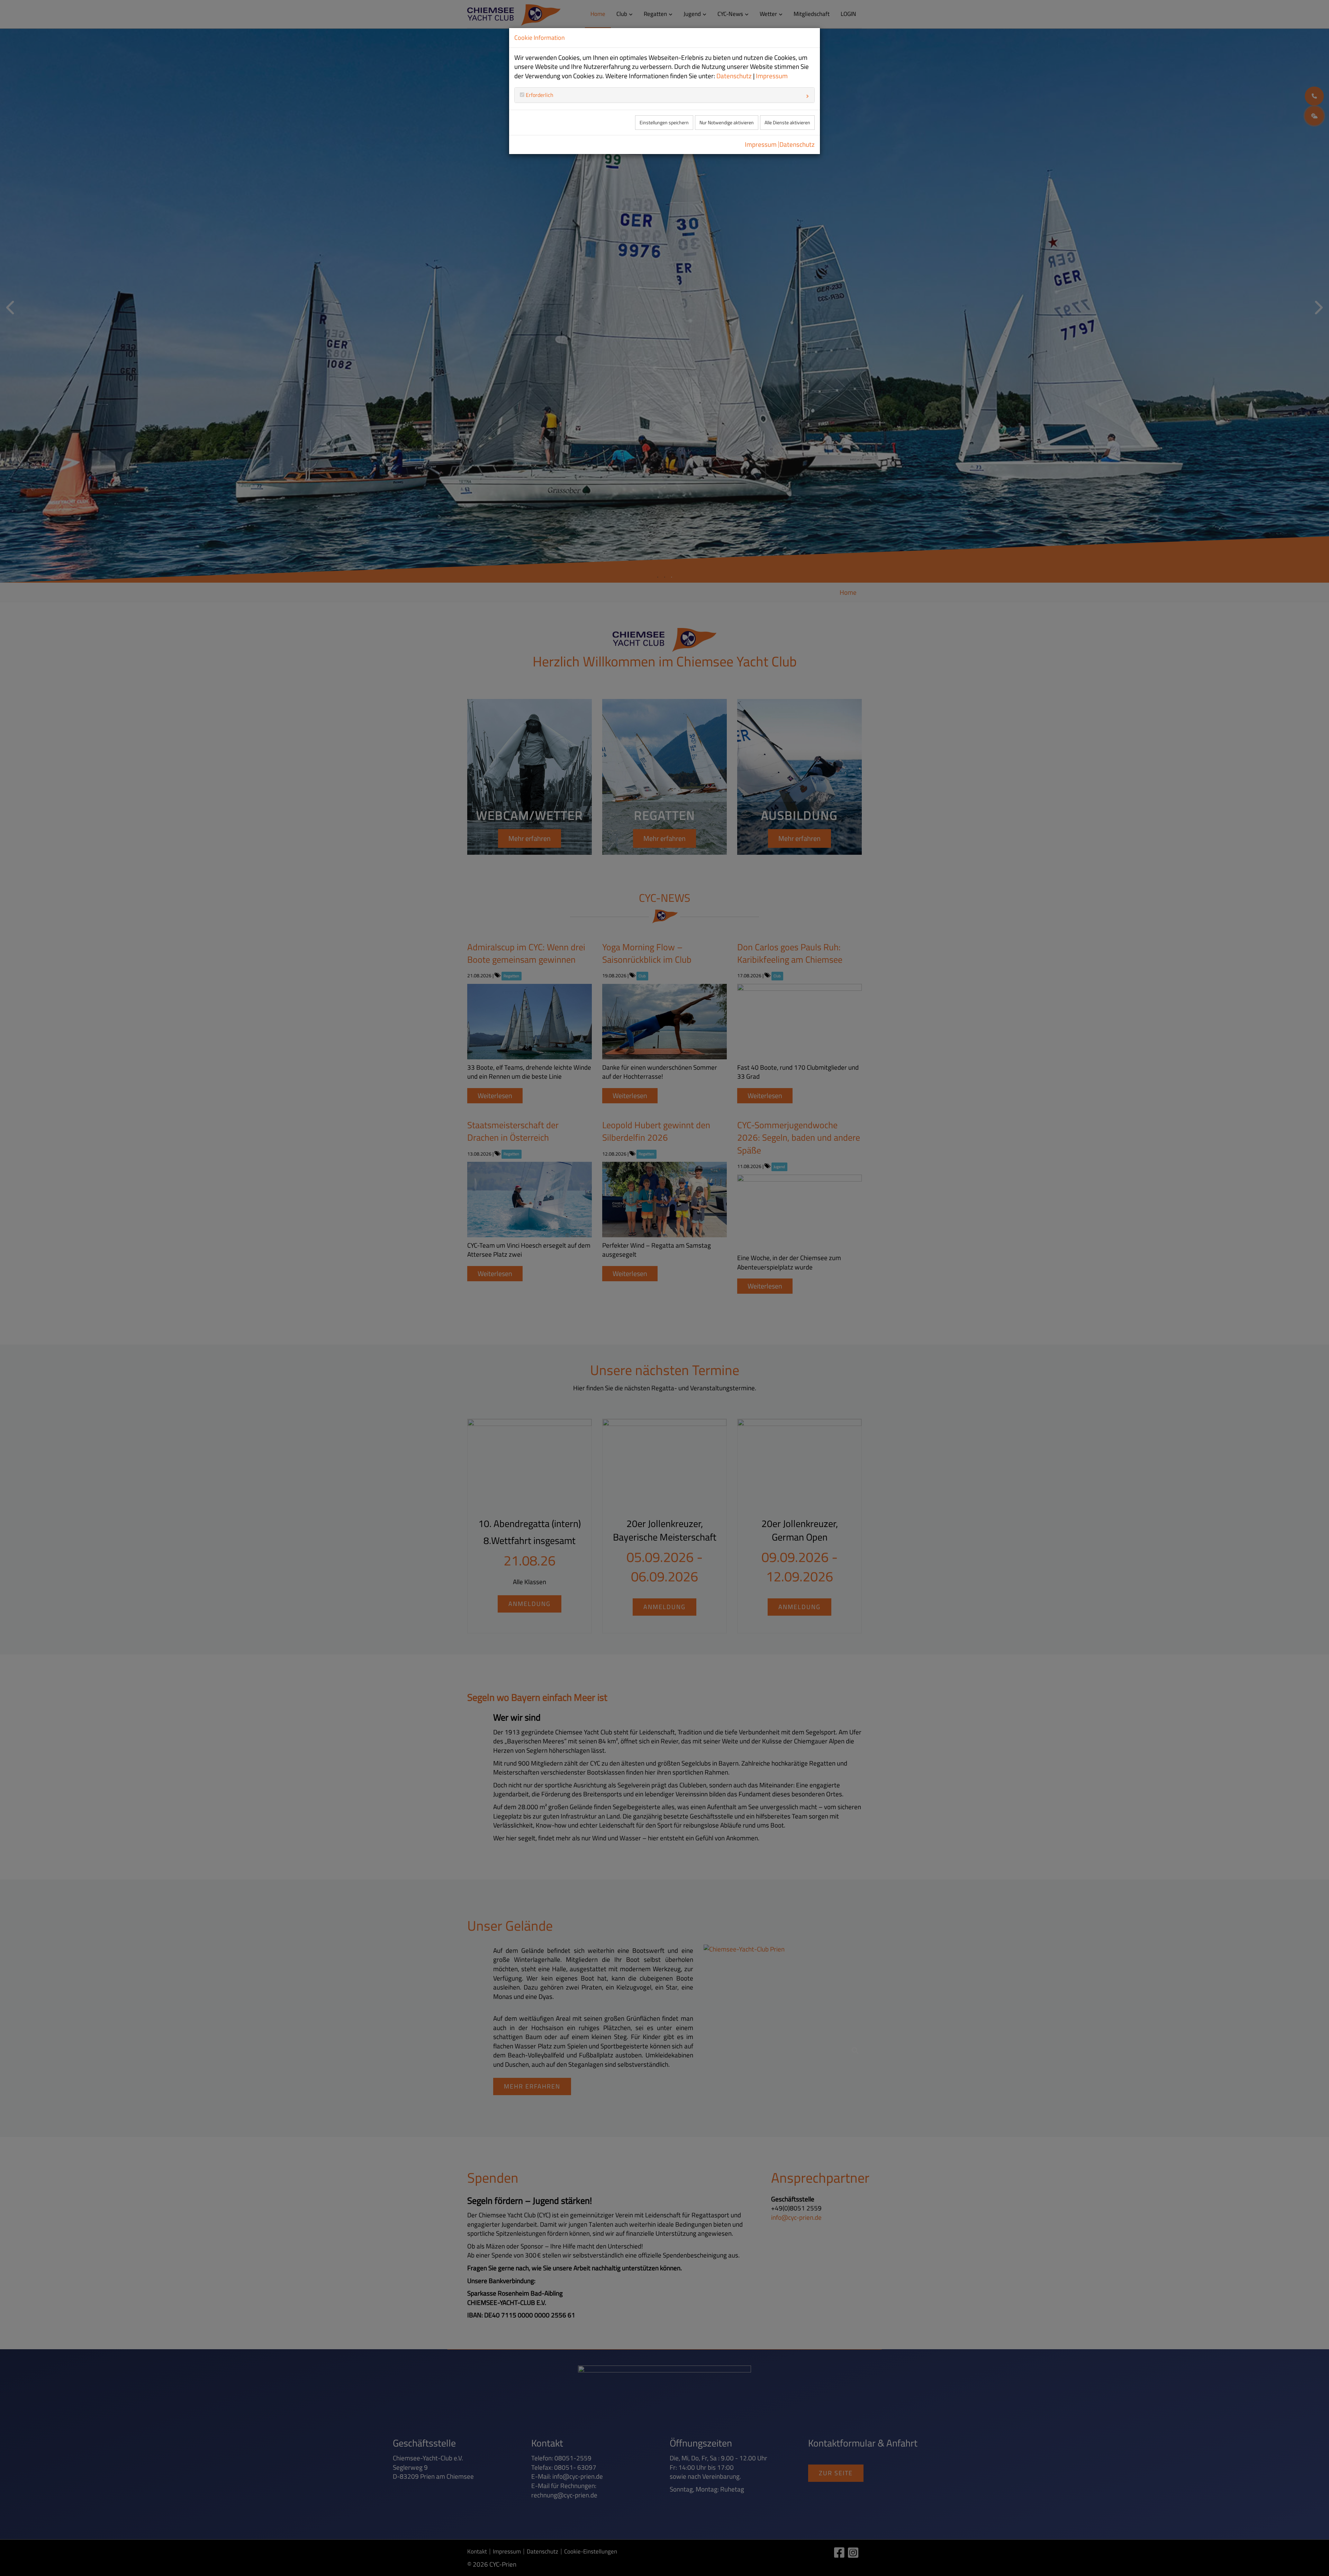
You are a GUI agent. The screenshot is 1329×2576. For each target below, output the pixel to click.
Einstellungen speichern (664, 123)
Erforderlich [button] (539, 95)
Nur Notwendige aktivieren (727, 123)
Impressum (772, 76)
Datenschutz (734, 76)
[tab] (664, 95)
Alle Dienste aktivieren (787, 123)
